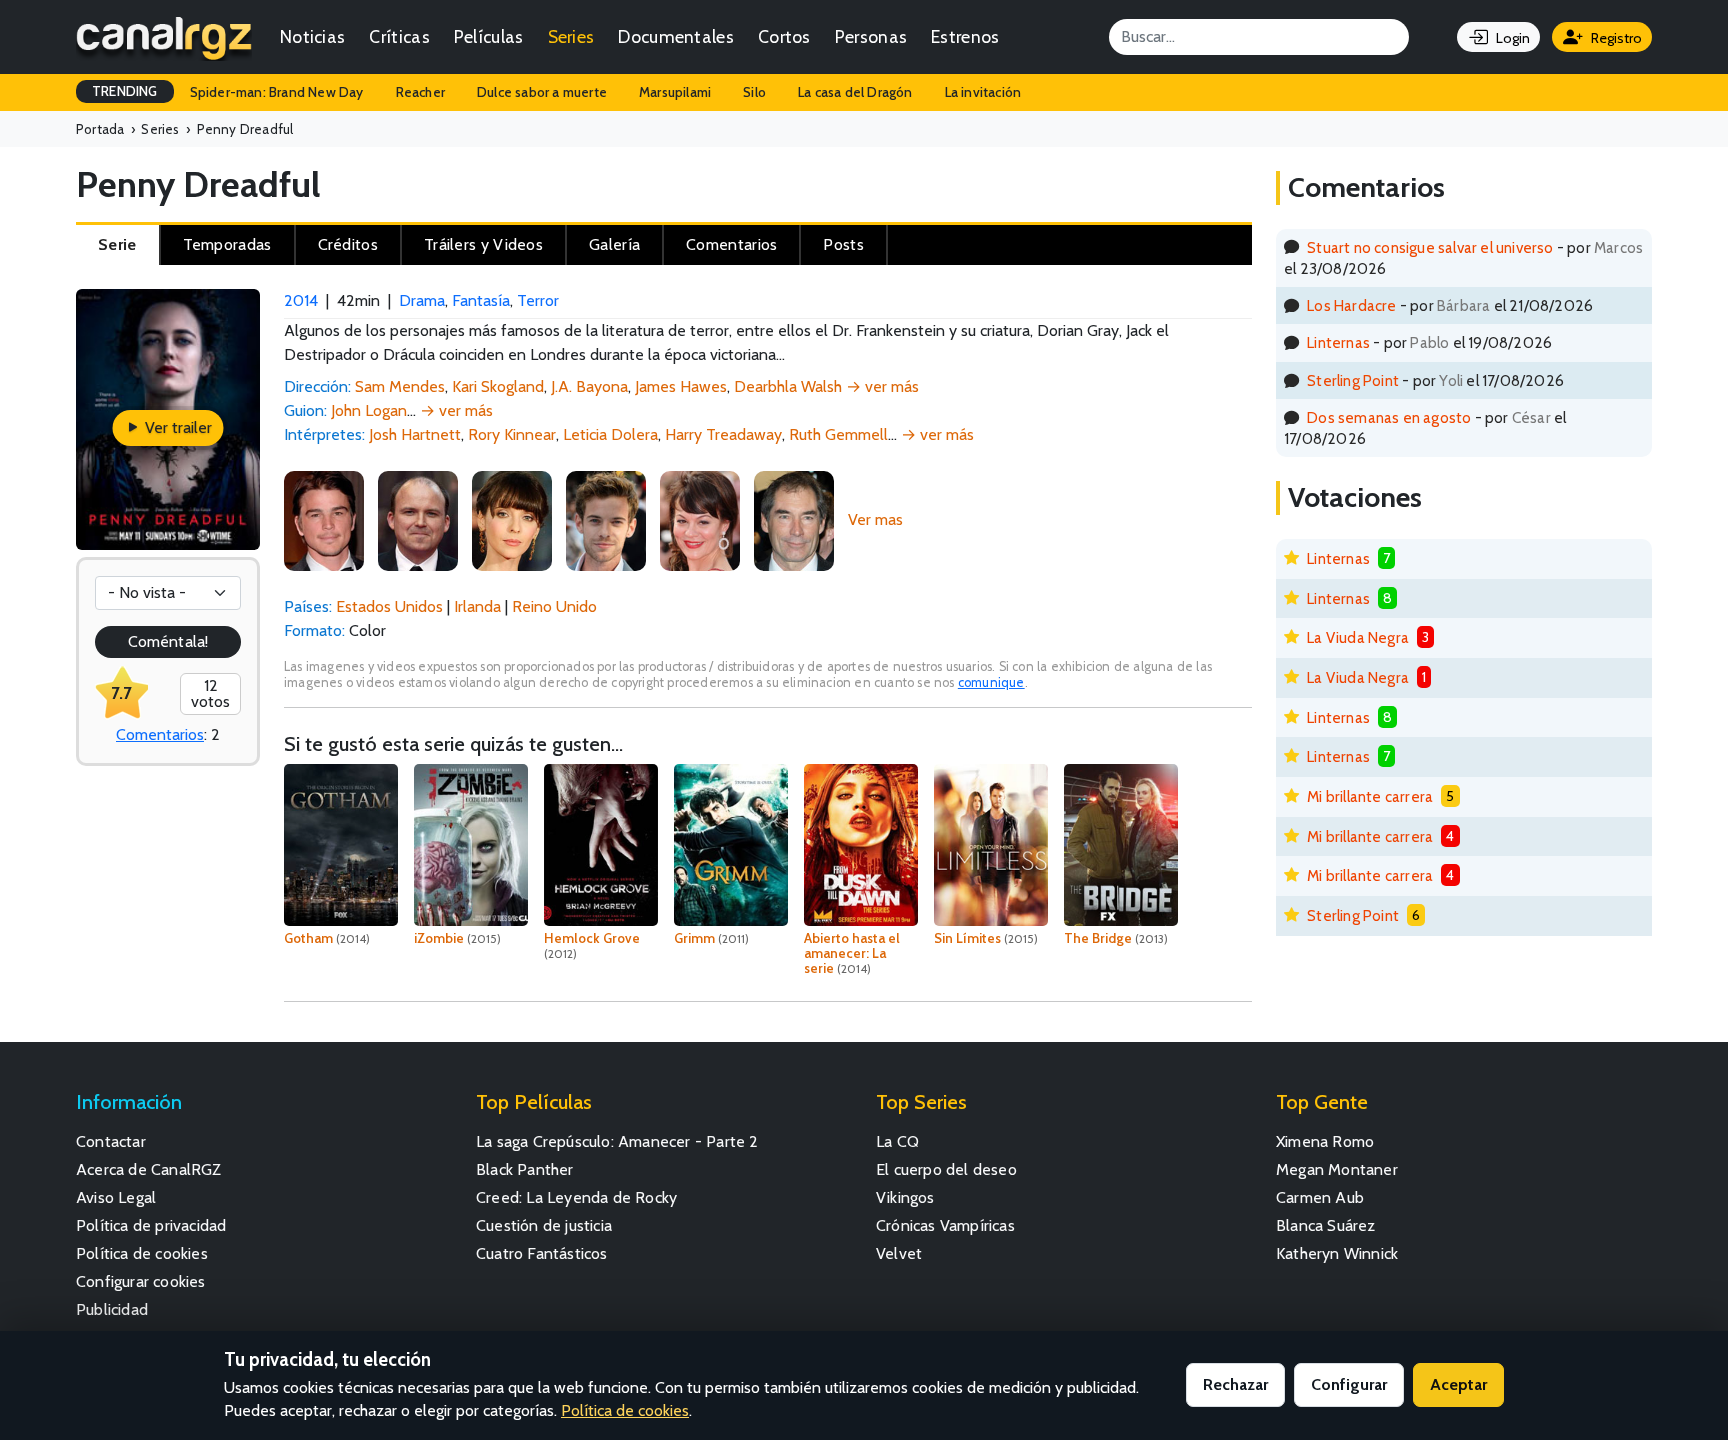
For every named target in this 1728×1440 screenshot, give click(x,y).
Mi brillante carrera (1370, 796)
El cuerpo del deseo (946, 1169)
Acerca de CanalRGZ (149, 1169)
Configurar (1349, 1384)
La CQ (897, 1141)
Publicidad (112, 1309)
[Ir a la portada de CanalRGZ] (164, 37)
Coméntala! (168, 641)
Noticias (312, 36)
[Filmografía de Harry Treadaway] (606, 519)
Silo (754, 92)
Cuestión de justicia (544, 1225)
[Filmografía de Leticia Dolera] (512, 519)
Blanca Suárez (1326, 1225)
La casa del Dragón (855, 92)
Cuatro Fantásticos (542, 1253)
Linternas (1338, 342)
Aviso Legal (116, 1197)
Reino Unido (554, 606)
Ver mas (875, 519)
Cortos (784, 36)
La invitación (983, 92)
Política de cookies (142, 1253)
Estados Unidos (389, 606)
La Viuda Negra (1358, 637)
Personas (871, 36)
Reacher (420, 92)
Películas (489, 36)
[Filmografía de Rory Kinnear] (418, 519)
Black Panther (525, 1169)
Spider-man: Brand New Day (277, 92)
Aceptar (1458, 1384)
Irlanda (477, 606)
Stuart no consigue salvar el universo (1430, 247)
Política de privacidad (151, 1225)
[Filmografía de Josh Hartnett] (324, 519)
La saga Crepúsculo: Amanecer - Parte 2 (617, 1141)
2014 (301, 300)
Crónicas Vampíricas (945, 1225)
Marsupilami (675, 92)
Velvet (899, 1253)
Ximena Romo (1325, 1141)
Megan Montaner (1337, 1169)
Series (571, 36)
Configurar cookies (141, 1281)
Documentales (676, 36)
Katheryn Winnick (1337, 1253)
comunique (991, 682)
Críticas (399, 36)
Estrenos (965, 36)
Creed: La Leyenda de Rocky (576, 1197)
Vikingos (905, 1197)
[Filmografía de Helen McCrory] (700, 519)
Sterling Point (1353, 380)
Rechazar (1235, 1384)
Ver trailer (176, 427)
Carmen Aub (1320, 1197)
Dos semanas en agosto (1389, 417)
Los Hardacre (1351, 305)
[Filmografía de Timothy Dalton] (794, 519)
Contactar (111, 1141)
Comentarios (160, 734)
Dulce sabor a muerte (542, 92)
